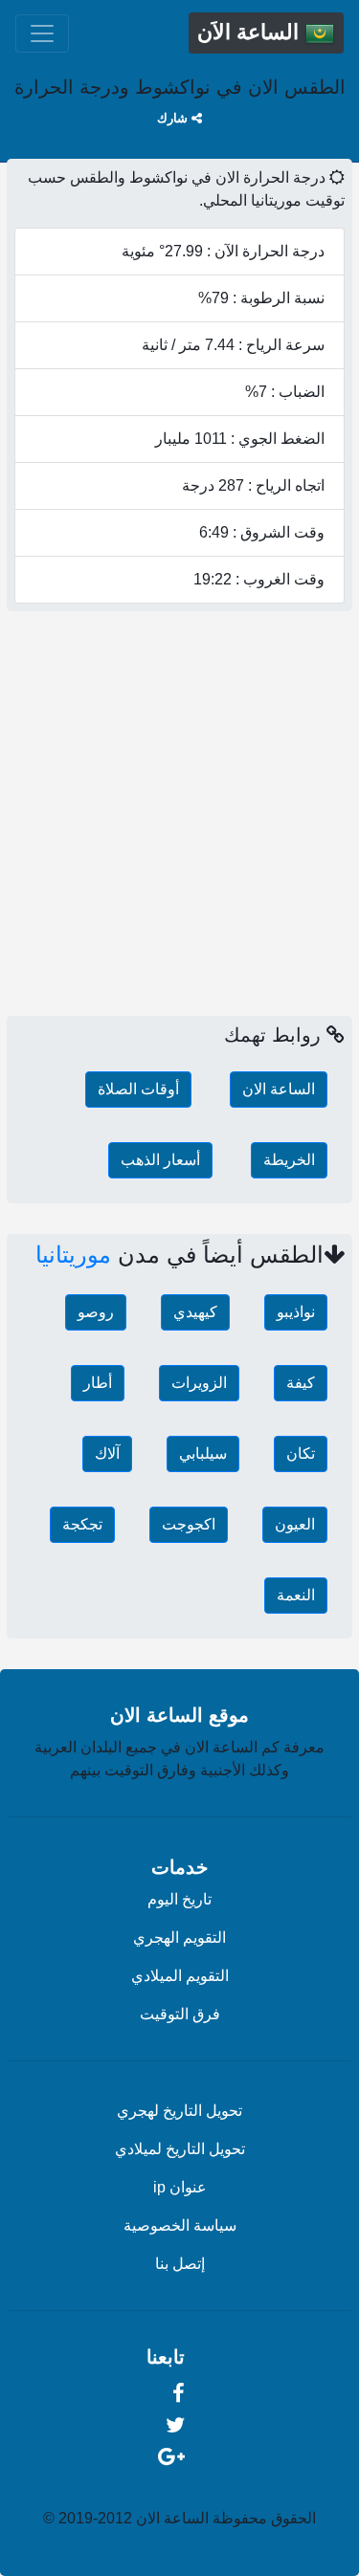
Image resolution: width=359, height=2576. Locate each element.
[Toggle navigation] (42, 33)
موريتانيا (73, 1255)
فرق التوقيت (180, 2014)
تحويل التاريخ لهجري (179, 2111)
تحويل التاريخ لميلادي (180, 2149)
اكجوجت (189, 1524)
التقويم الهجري (179, 1938)
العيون (295, 1524)
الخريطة (289, 1160)
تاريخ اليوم (179, 1899)
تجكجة (82, 1524)
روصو (96, 1312)
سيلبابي (203, 1453)
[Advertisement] (179, 821)
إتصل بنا (180, 2264)
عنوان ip (180, 2187)
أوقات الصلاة (138, 1089)
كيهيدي (195, 1312)
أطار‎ (98, 1383)
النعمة (296, 1595)
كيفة (301, 1383)
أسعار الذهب (160, 1160)
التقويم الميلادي (180, 1976)
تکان (301, 1453)
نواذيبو (296, 1312)
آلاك (107, 1453)
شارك (174, 118)
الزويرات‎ (199, 1383)
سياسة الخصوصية (180, 2225)
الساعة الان (279, 1089)
